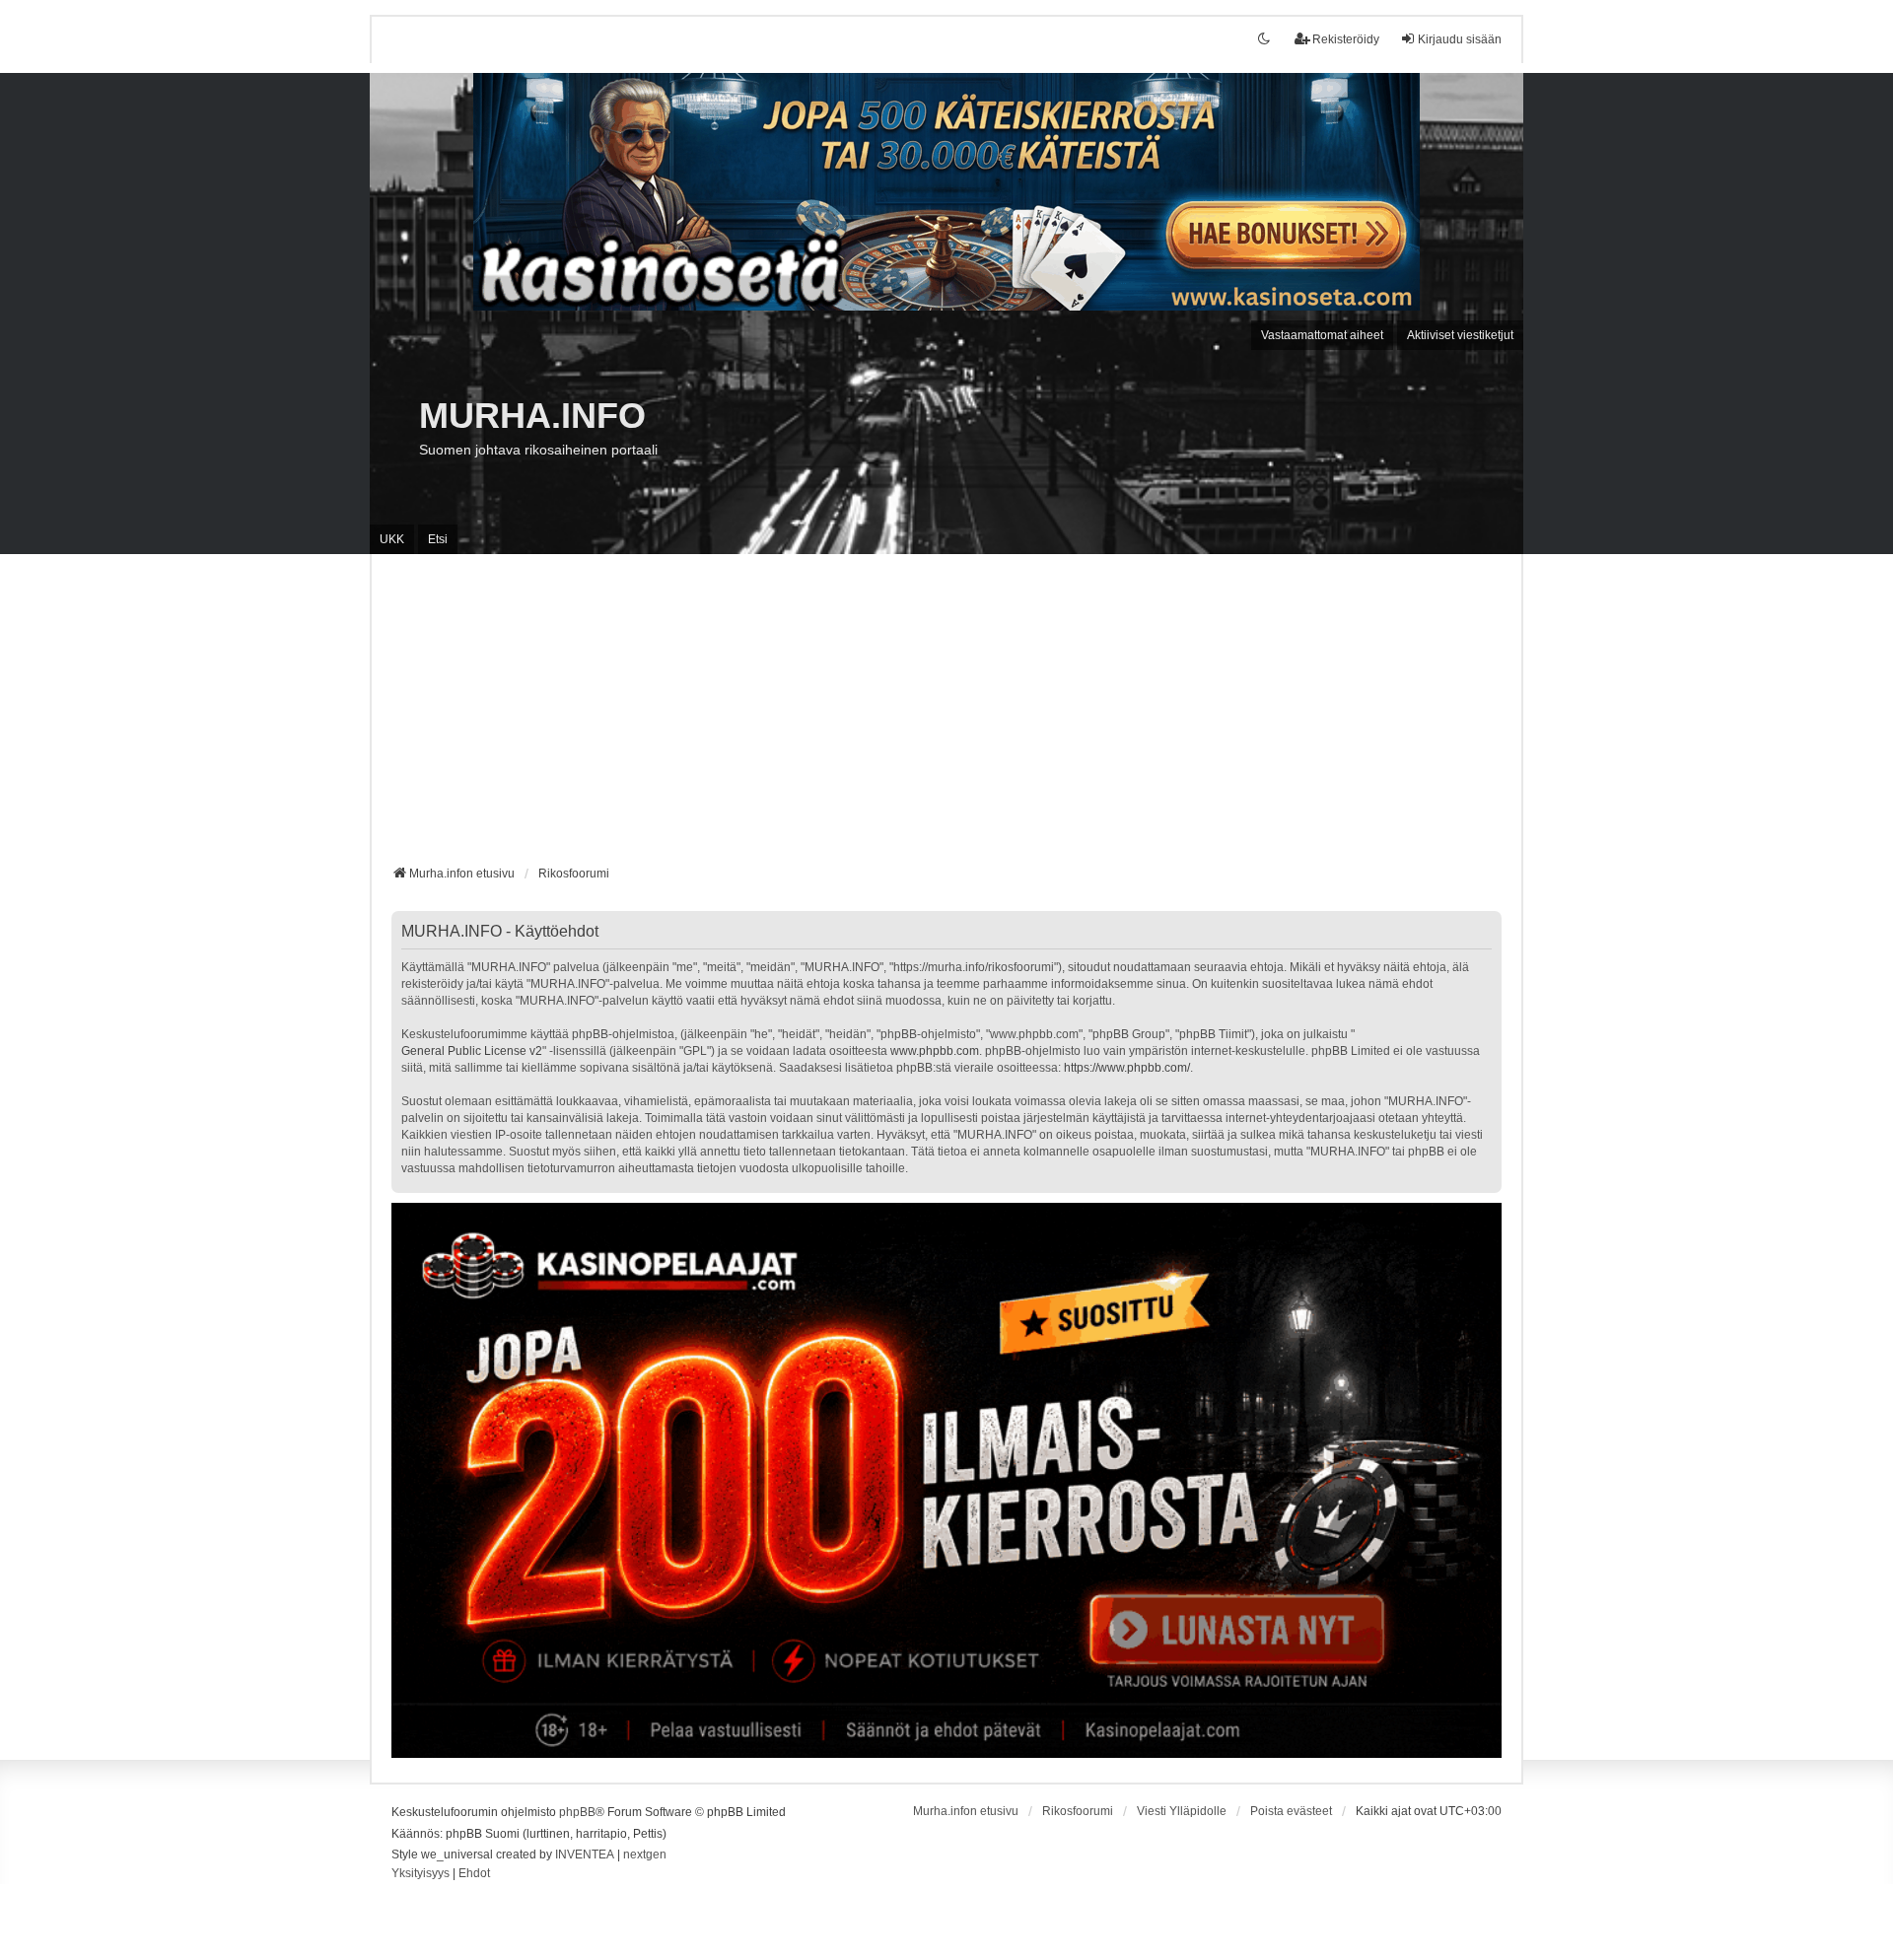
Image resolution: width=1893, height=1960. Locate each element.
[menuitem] (421, 1874)
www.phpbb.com (935, 1051)
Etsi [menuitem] (438, 539)
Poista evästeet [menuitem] (1291, 1811)
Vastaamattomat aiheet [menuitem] (1322, 335)
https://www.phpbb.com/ (1127, 1068)
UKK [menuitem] (392, 539)
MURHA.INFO (532, 416)
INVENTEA (585, 1855)
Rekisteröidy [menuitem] (1346, 39)
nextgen (645, 1855)
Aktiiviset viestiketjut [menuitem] (1460, 335)
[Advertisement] (946, 717)
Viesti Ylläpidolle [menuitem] (1182, 1811)
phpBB (577, 1812)
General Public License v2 (472, 1051)
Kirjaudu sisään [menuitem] (1460, 39)
